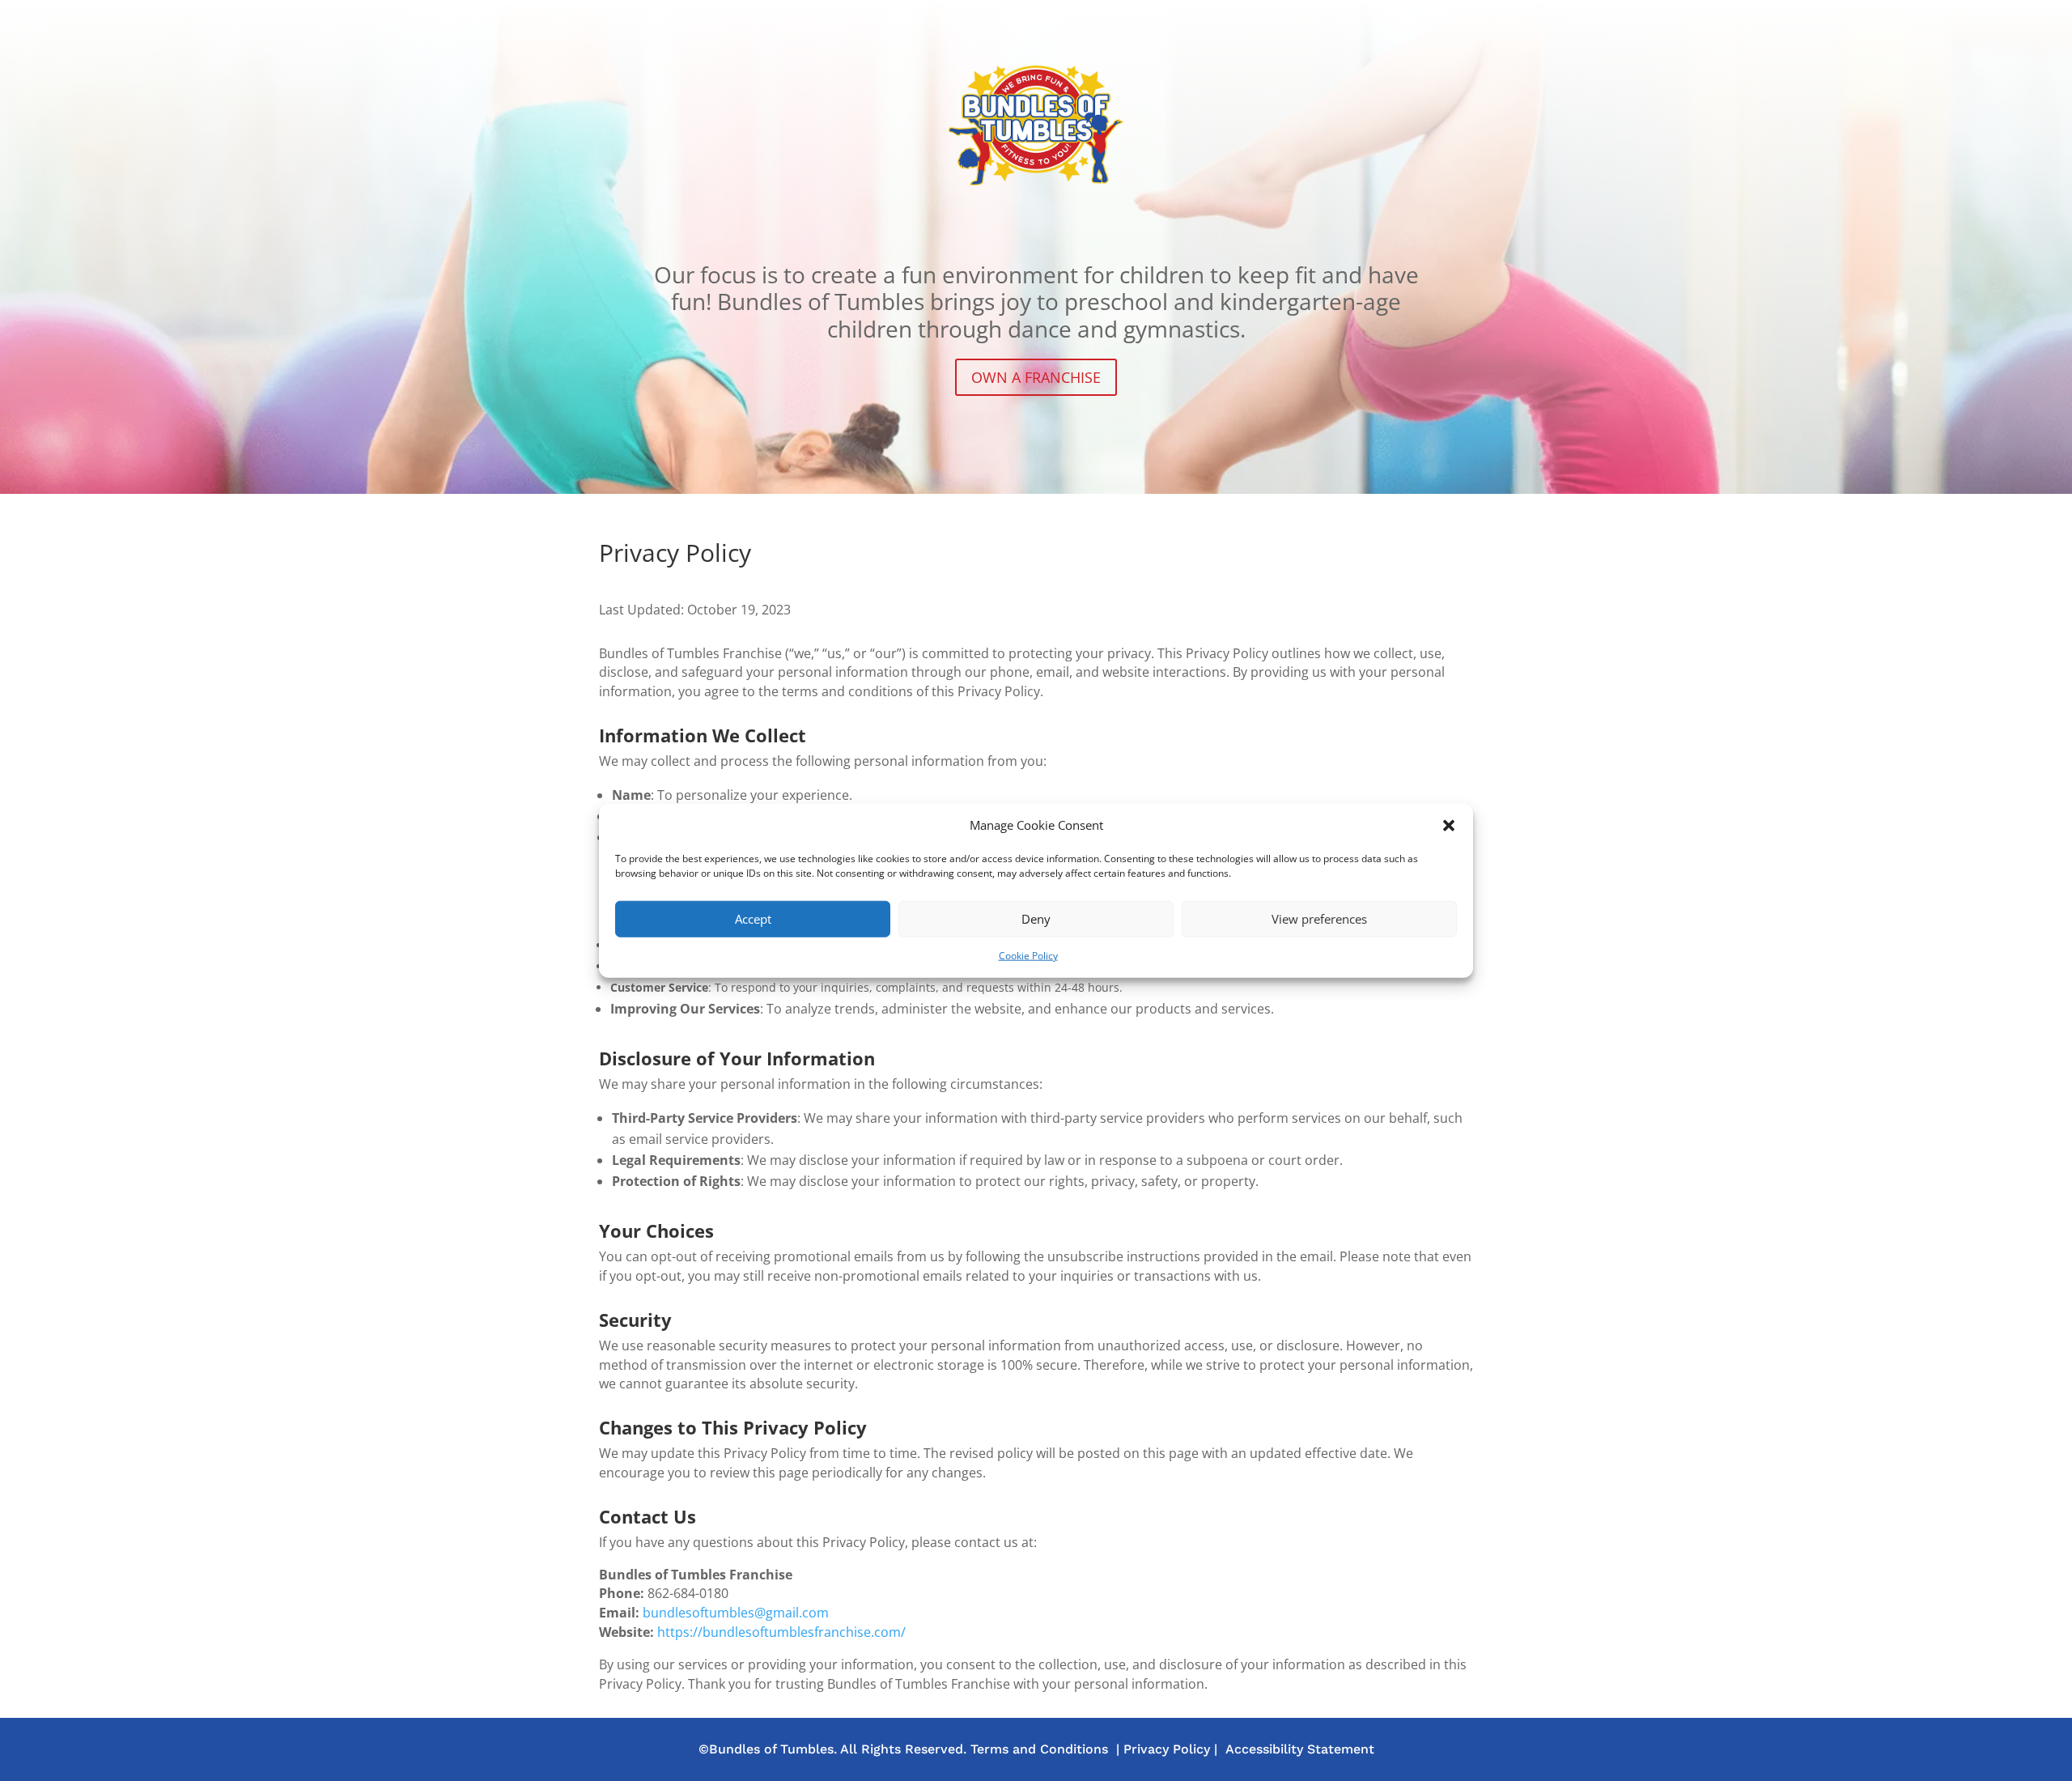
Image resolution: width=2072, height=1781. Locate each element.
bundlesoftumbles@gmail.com (736, 1613)
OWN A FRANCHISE (1036, 377)
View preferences (1319, 919)
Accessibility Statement (1300, 1749)
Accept (753, 919)
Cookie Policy (1028, 956)
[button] (1449, 826)
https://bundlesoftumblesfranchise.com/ (781, 1632)
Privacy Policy (1167, 1749)
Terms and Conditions (1039, 1749)
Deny (1036, 919)
